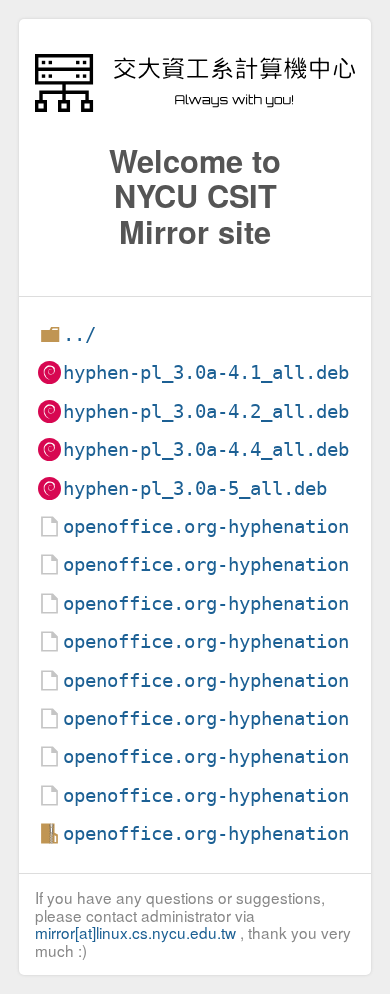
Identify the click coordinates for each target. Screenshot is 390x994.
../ (79, 334)
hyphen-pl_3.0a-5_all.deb (195, 488)
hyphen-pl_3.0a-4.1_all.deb (206, 372)
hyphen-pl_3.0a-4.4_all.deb (206, 449)
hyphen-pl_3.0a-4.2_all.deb (206, 411)
